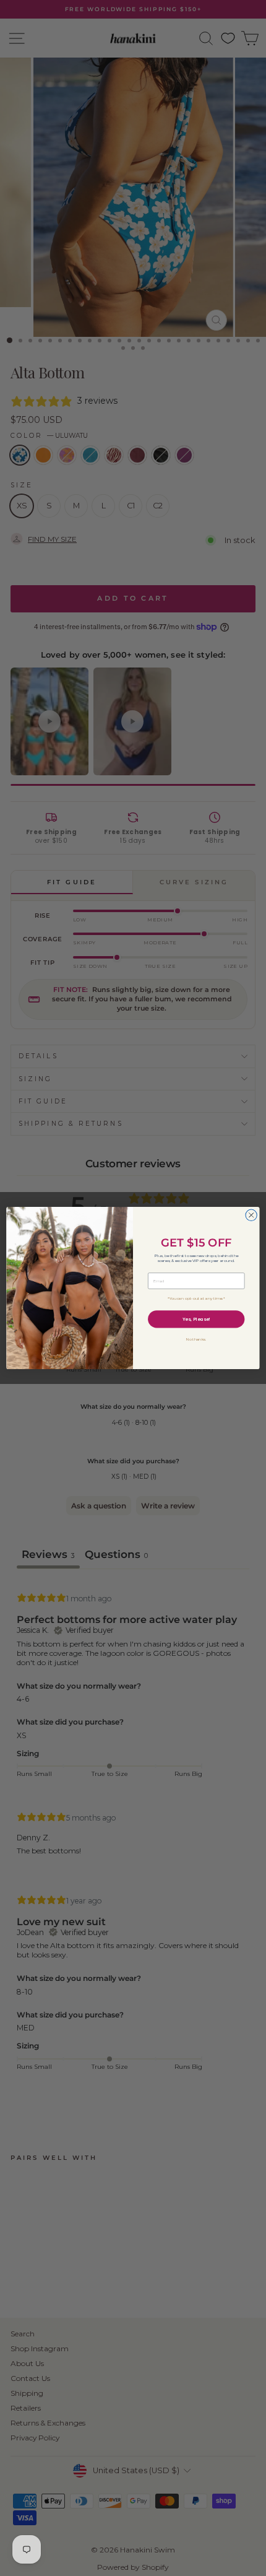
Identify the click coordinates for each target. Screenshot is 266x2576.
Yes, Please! (196, 1319)
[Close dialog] (251, 1215)
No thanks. (196, 1339)
